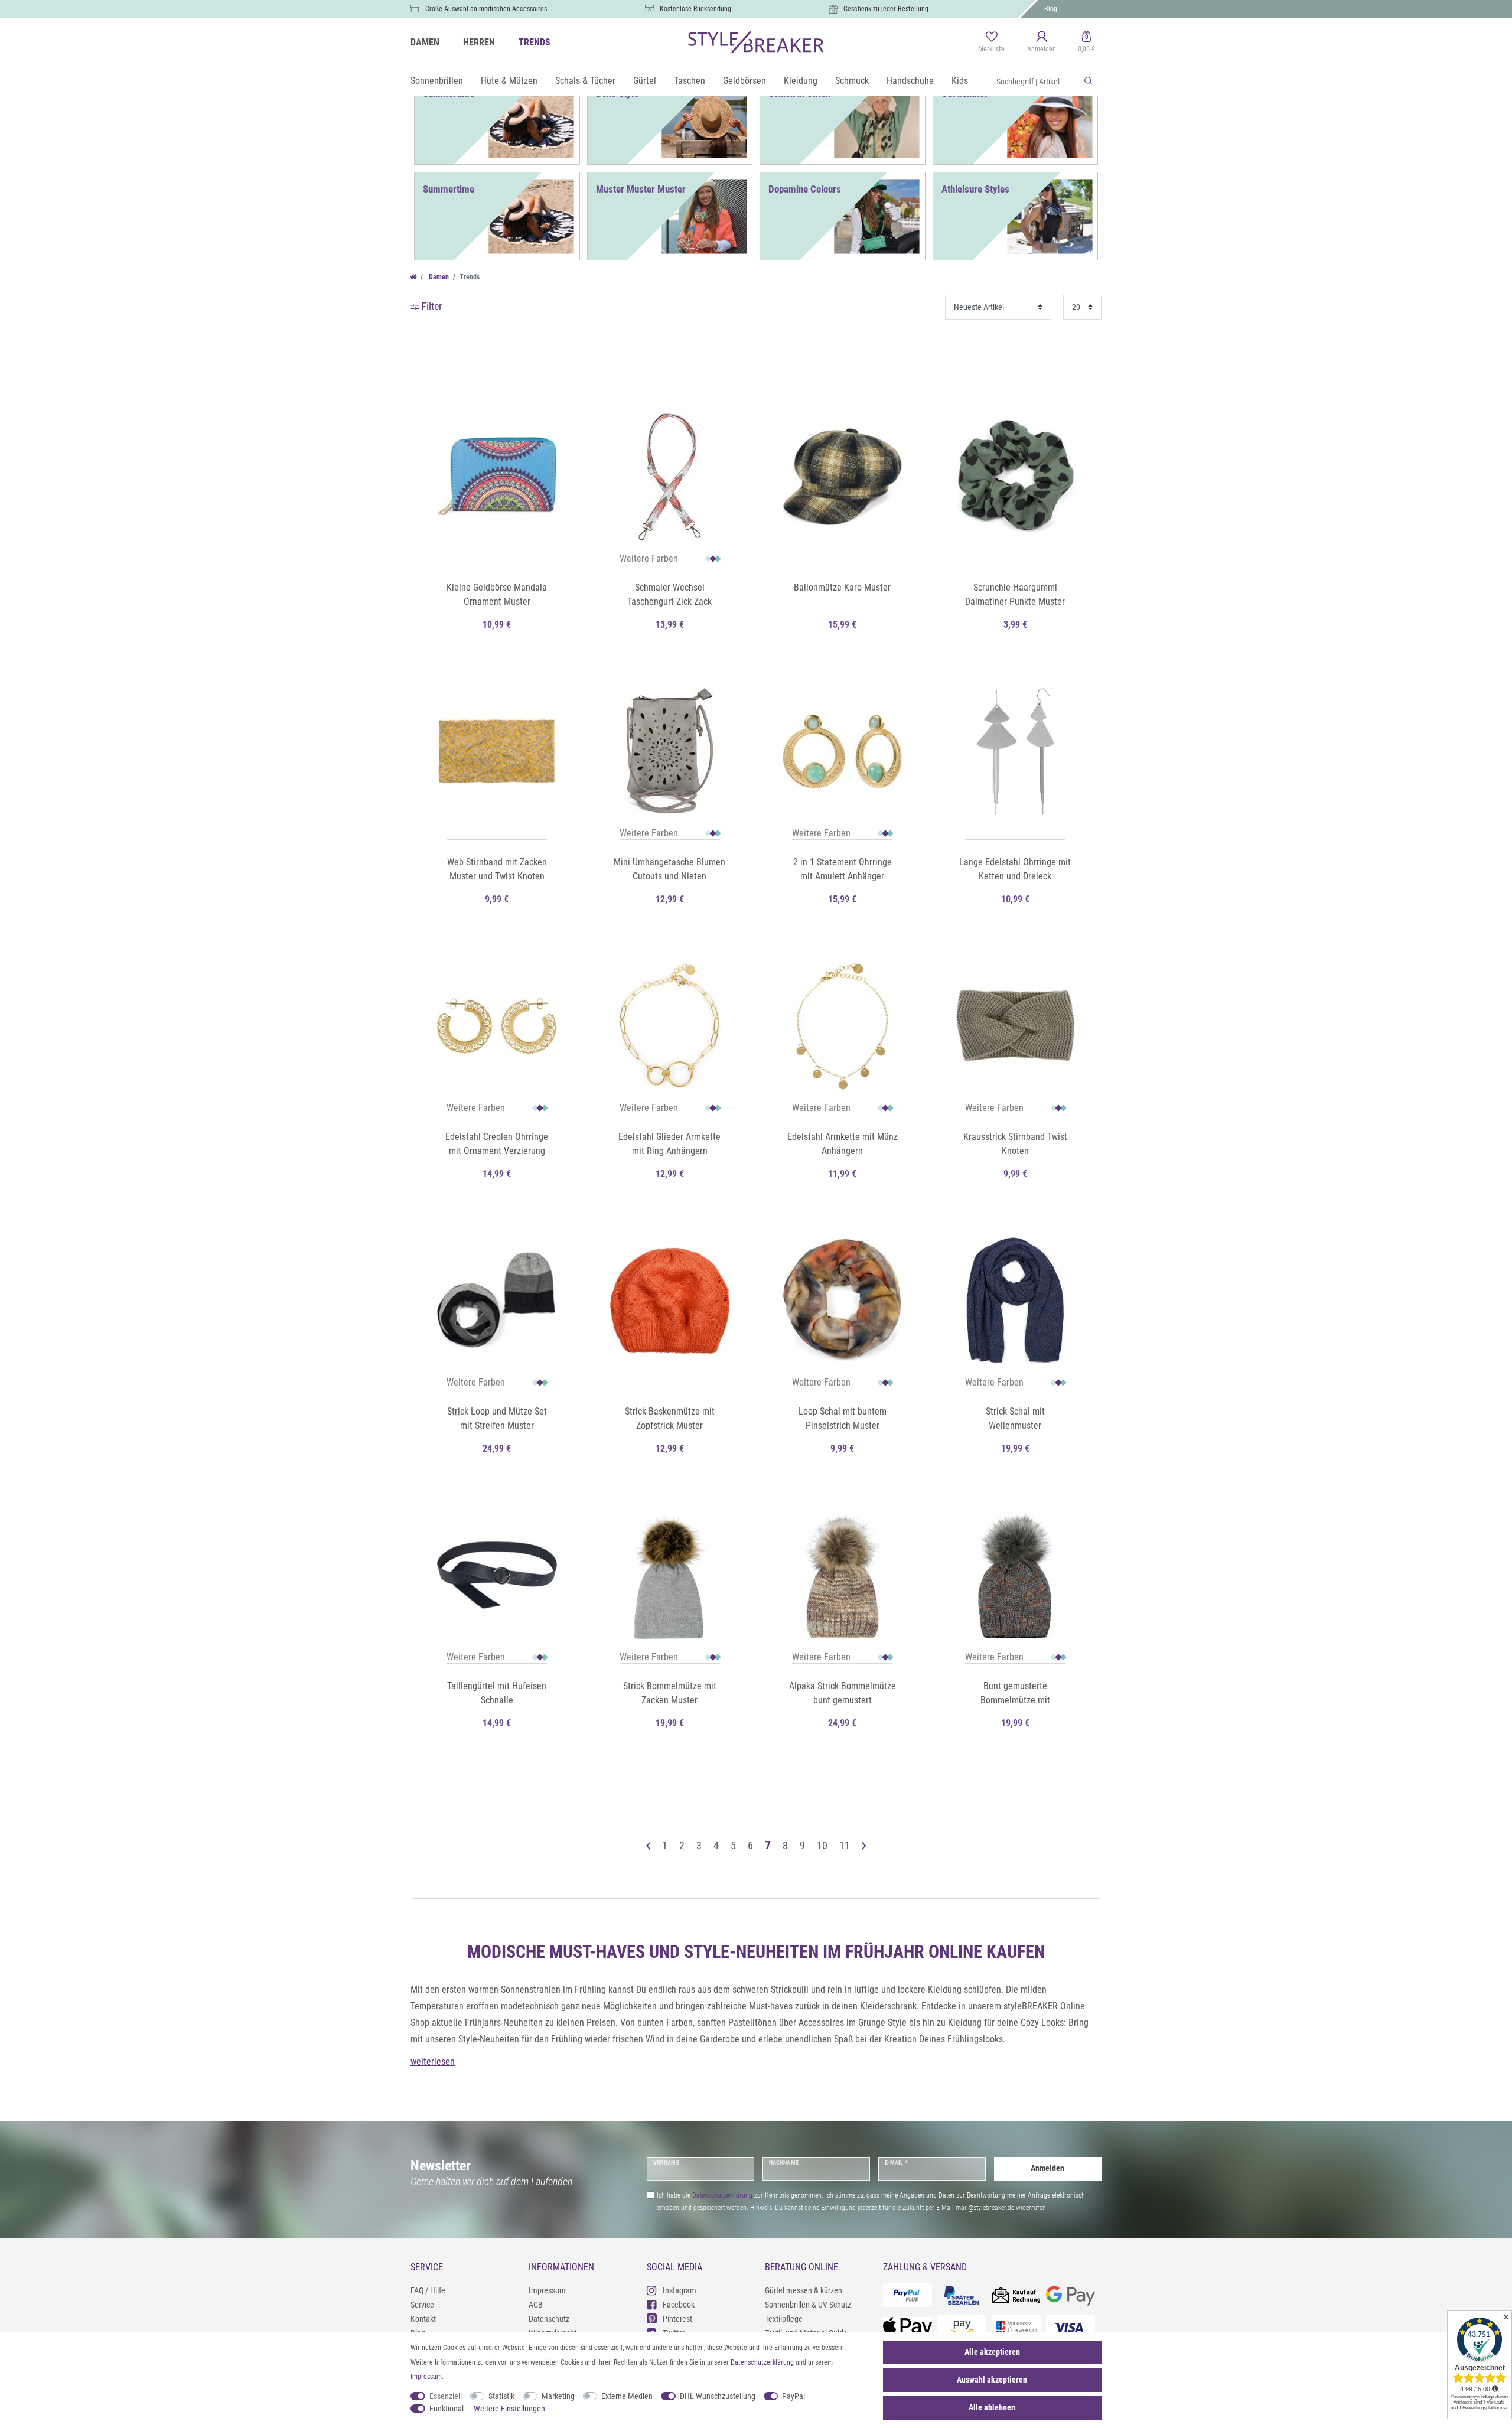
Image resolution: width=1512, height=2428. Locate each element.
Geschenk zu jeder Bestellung (886, 9)
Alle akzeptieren (992, 2352)
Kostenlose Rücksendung (695, 9)
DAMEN (425, 42)
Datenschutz (549, 2319)
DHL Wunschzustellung (718, 2396)
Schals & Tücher (585, 81)
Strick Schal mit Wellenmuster (1015, 1418)
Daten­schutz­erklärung (762, 2362)
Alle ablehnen (992, 2407)
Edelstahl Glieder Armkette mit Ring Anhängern (669, 1144)
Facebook (679, 2305)
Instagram (680, 2290)
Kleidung (801, 81)
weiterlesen (433, 2062)
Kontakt (423, 2319)
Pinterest (677, 2319)
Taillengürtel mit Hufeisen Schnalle (497, 1693)
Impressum (547, 2290)
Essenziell (446, 2396)
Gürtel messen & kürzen (804, 2290)
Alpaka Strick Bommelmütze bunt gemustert (843, 1693)
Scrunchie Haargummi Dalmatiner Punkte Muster (1015, 594)
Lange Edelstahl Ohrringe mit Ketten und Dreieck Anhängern (1015, 870)
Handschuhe (910, 81)
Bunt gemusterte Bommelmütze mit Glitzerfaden (1015, 1694)
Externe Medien (627, 2396)
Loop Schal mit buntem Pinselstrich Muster (843, 1418)
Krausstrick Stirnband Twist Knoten (1015, 1144)
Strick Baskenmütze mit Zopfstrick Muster (670, 1418)
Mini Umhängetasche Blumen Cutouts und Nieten (669, 869)
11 (845, 1845)
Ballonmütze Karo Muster (842, 587)
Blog (1051, 9)
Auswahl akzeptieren (992, 2380)
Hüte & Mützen (509, 81)
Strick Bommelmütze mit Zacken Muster (670, 1693)
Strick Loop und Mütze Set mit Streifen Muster (497, 1418)
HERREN (479, 42)
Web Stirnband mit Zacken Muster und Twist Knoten (497, 869)
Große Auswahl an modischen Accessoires (486, 9)
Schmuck (852, 81)
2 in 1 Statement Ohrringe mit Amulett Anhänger (843, 869)
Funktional (447, 2409)
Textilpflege (784, 2319)
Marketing (558, 2396)
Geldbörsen (744, 81)
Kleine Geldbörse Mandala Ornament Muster (497, 594)
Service (422, 2305)
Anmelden (1047, 2168)
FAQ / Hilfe (428, 2290)
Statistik (501, 2396)
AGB (536, 2305)
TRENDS (535, 42)
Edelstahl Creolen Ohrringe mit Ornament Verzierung (497, 1144)
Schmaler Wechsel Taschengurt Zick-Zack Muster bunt (669, 595)
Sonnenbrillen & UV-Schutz (808, 2305)
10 (822, 1845)
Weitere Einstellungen (509, 2409)
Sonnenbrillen (437, 81)
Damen (438, 277)
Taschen (690, 81)
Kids (960, 81)
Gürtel (645, 81)
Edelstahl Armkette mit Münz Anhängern (843, 1144)
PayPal (794, 2396)
